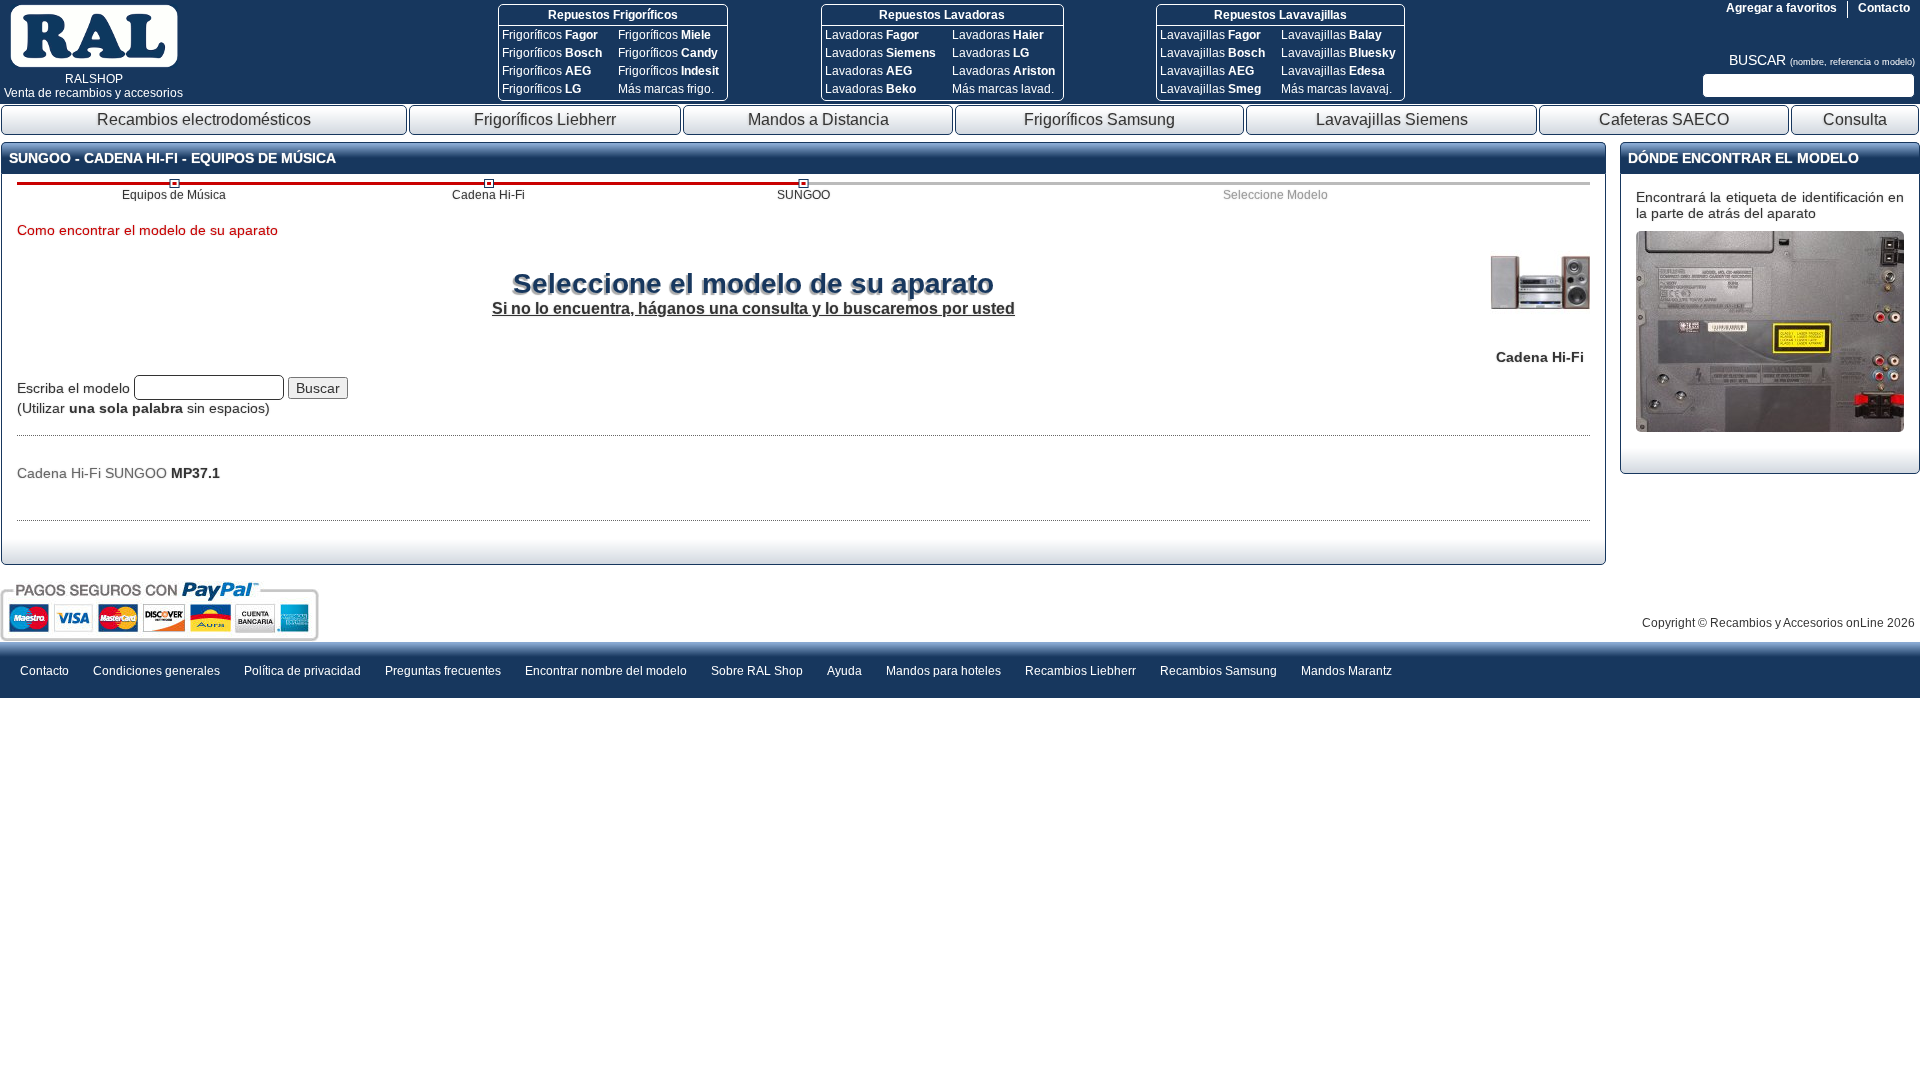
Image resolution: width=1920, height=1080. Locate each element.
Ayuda (844, 671)
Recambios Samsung (1218, 671)
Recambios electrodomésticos (204, 119)
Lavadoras (872, 35)
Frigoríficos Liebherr (545, 119)
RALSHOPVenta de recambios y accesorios (93, 86)
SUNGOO (803, 195)
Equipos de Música (174, 195)
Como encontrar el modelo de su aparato (147, 230)
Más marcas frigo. (666, 89)
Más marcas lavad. (1003, 89)
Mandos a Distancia (818, 119)
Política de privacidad (302, 671)
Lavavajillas (1210, 35)
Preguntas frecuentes (443, 671)
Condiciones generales (156, 671)
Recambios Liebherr (1080, 671)
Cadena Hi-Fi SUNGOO (118, 473)
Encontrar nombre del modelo (606, 671)
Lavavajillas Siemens (1392, 119)
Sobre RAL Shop (757, 671)
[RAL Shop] (94, 64)
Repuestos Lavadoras (942, 15)
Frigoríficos (550, 35)
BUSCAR (1822, 60)
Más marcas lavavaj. (1336, 89)
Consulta (1855, 119)
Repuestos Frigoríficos (613, 15)
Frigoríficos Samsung (1099, 119)
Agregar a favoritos (1781, 8)
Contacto (1884, 8)
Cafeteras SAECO (1664, 119)
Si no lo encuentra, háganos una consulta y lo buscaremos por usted (753, 308)
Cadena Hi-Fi (488, 195)
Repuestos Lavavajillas (1280, 15)
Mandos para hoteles (943, 671)
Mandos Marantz (1346, 671)
